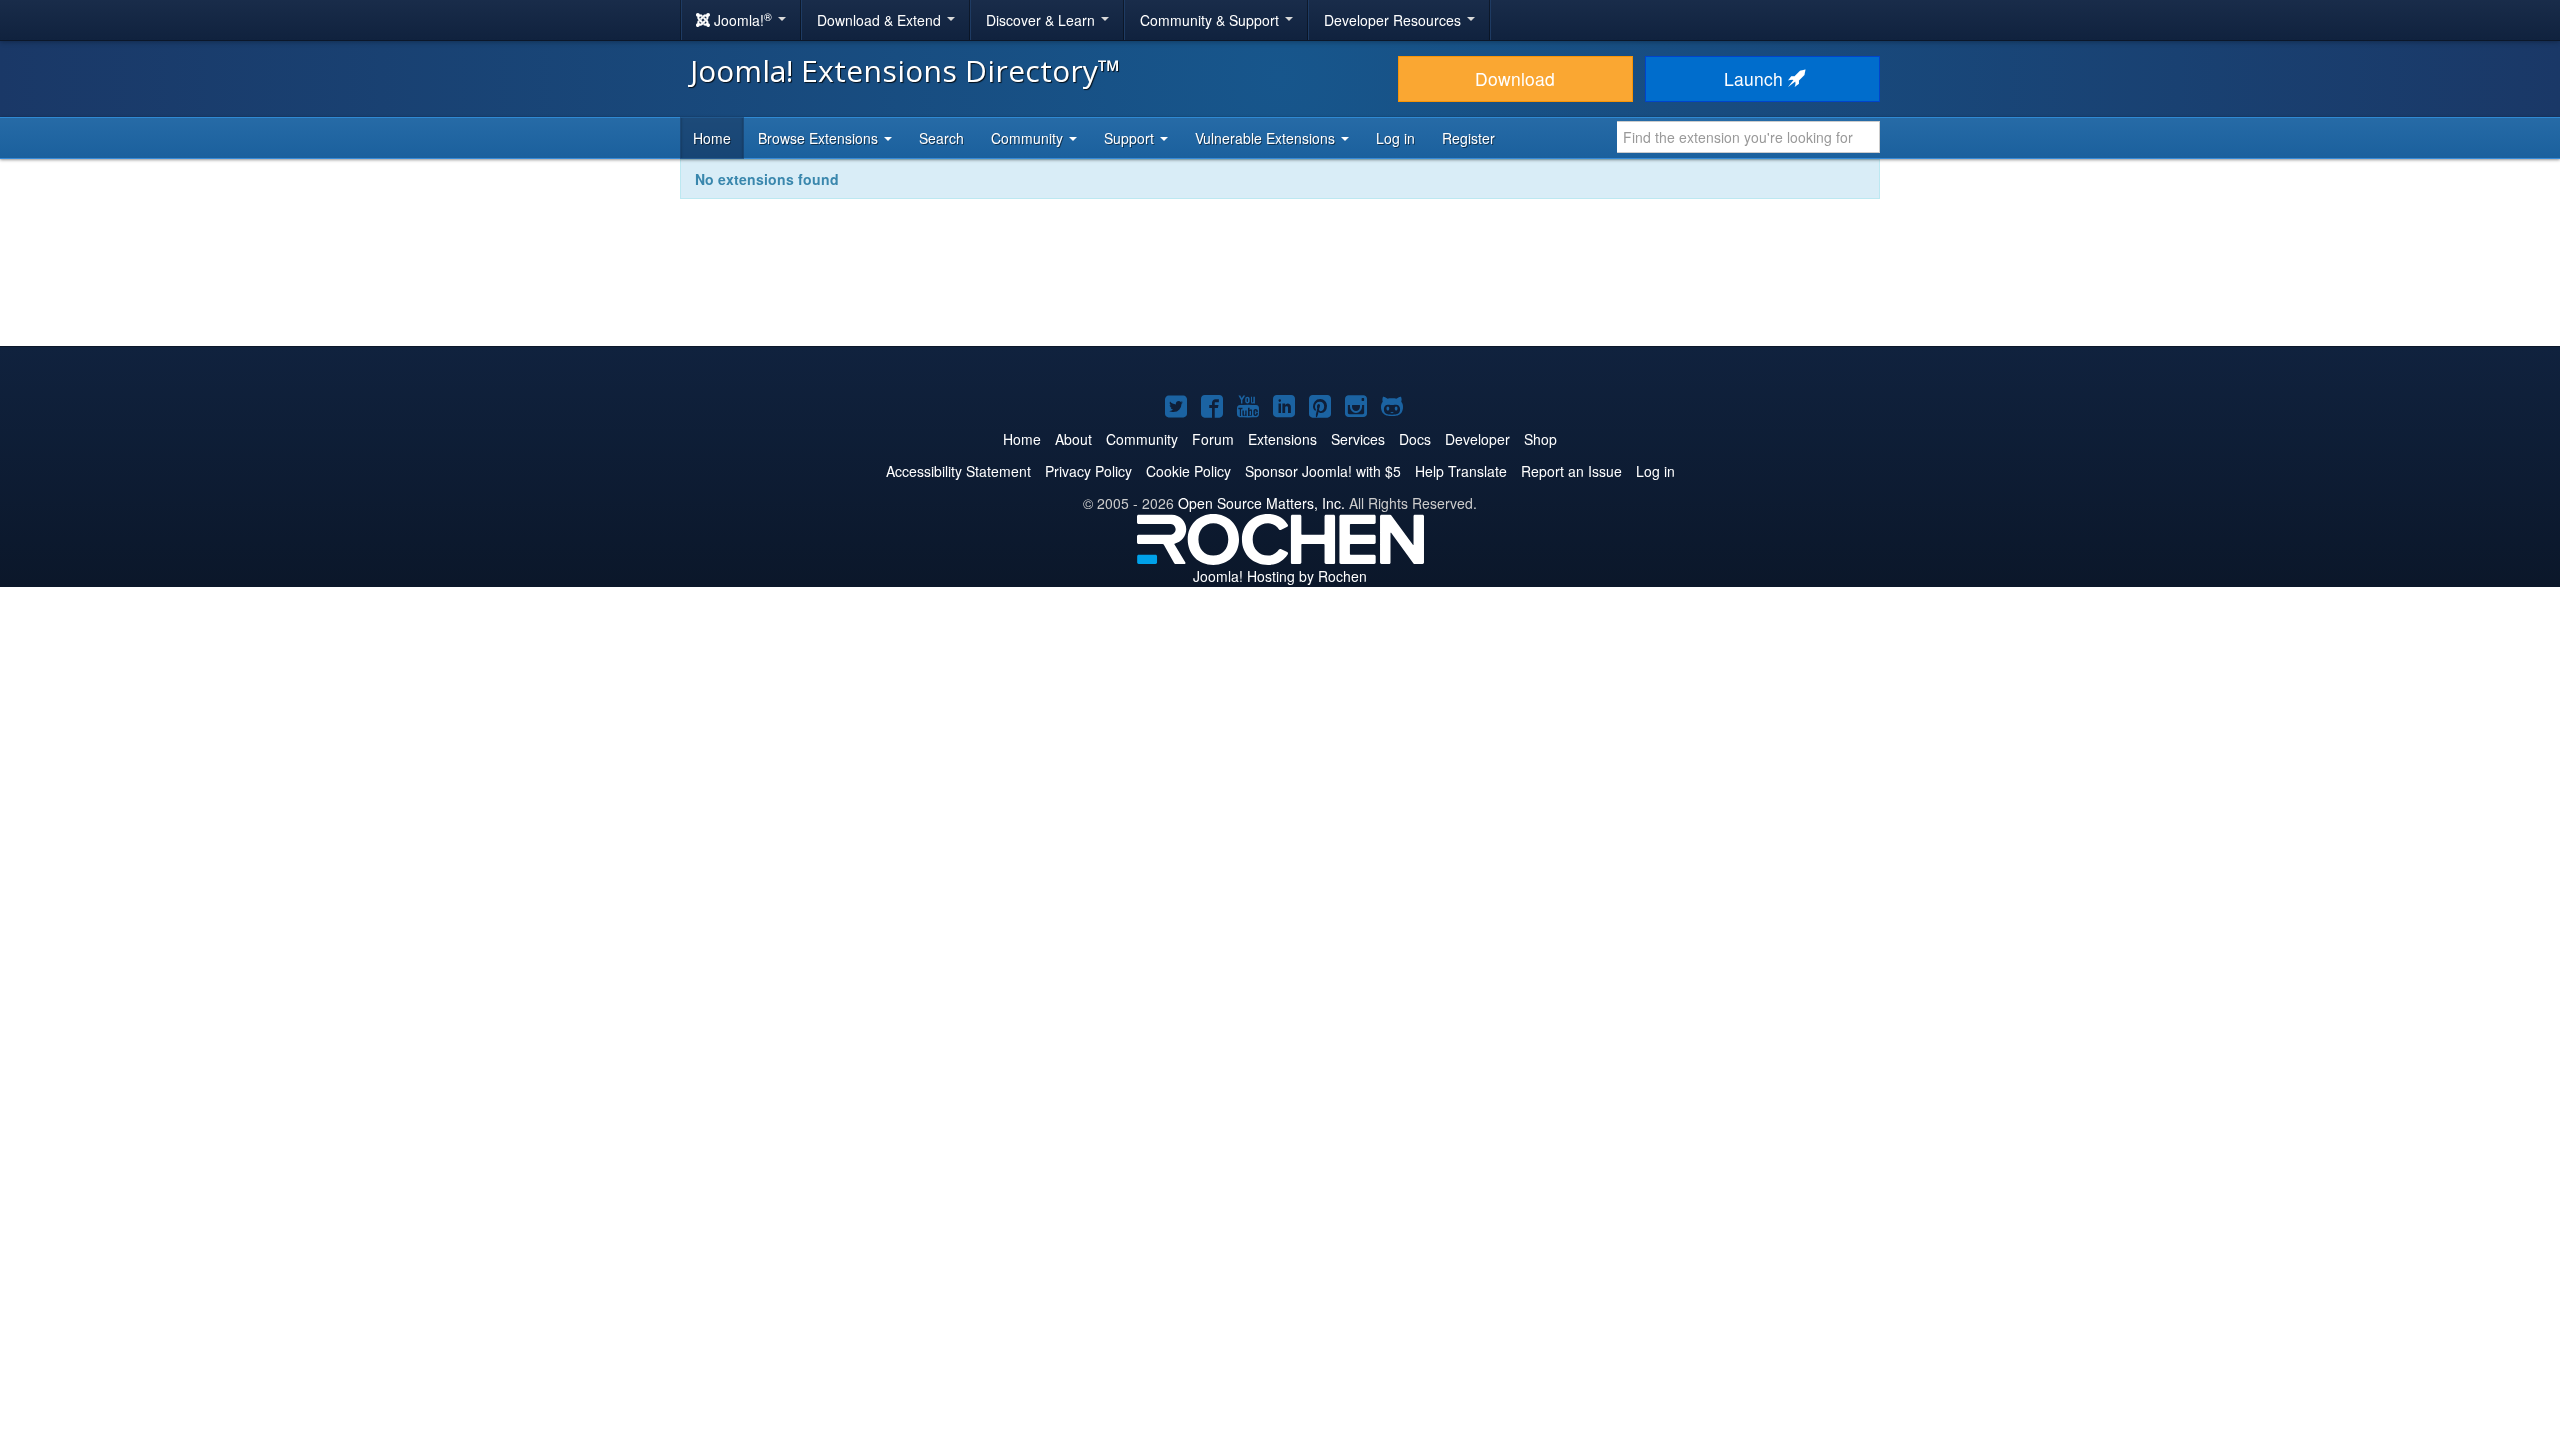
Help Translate (1461, 471)
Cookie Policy (1188, 471)
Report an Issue (1571, 471)
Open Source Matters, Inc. (1261, 503)
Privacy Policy (1088, 471)
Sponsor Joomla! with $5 (1323, 471)
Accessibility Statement (958, 471)
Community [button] (1029, 138)
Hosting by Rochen (1280, 576)
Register (1468, 138)
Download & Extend (881, 20)
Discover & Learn (1042, 20)
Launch (1756, 78)
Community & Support (1211, 20)
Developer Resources (1394, 20)
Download (1515, 78)
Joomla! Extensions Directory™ (905, 70)
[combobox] (1748, 137)
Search (941, 138)
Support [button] (1131, 138)
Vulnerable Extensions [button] (1267, 138)
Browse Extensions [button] (820, 138)
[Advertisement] (1280, 286)
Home (712, 138)
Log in (1395, 138)
